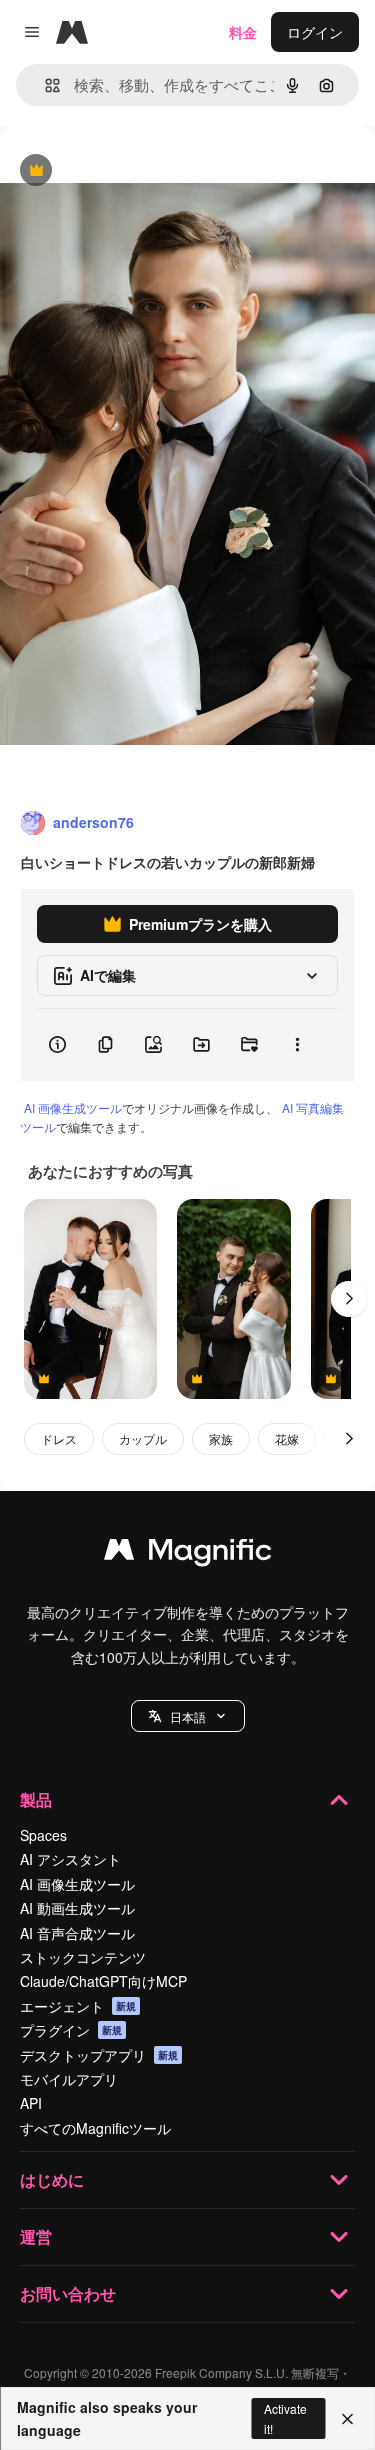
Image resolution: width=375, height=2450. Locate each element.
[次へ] (349, 1299)
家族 (221, 1438)
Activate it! (285, 2418)
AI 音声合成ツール (77, 1933)
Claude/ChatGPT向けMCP (103, 1981)
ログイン (315, 32)
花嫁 (287, 1438)
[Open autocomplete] (44, 85)
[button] (188, 1716)
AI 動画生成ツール (77, 1908)
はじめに (52, 2179)
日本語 (188, 1716)
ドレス (59, 1438)
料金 (243, 32)
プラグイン (71, 2030)
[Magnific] (188, 1554)
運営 (36, 2236)
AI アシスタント (70, 1859)
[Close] (347, 2419)
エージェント (78, 2006)
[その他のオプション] (297, 1045)
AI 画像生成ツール (73, 1107)
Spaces (43, 1835)
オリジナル (137, 171)
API (31, 2103)
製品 (36, 1799)
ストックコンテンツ (83, 1957)
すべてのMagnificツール (95, 2128)
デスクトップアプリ (99, 2055)
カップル (143, 1438)
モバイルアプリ (69, 2079)
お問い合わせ (68, 2293)
